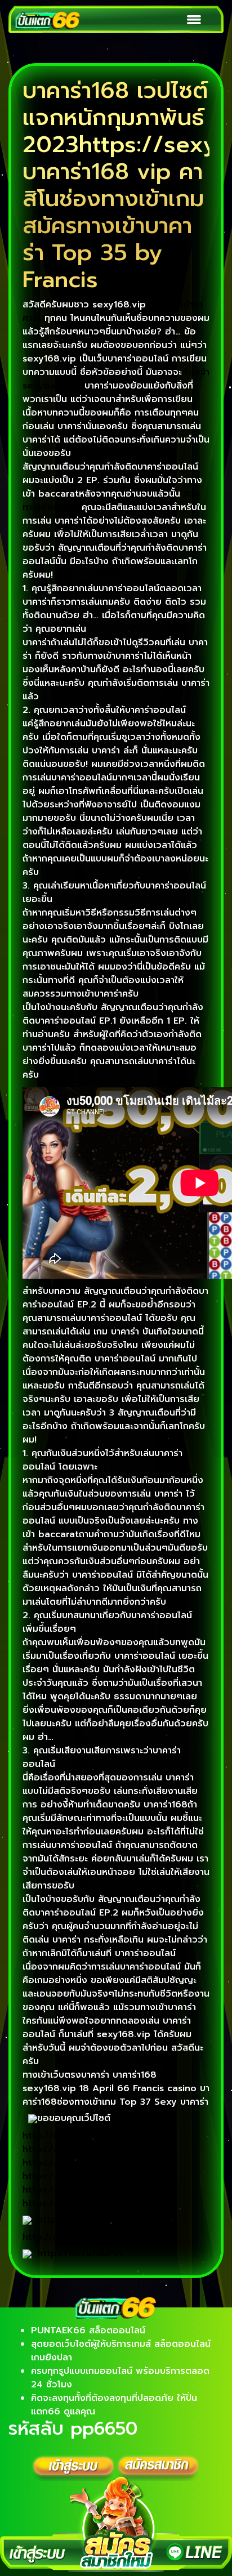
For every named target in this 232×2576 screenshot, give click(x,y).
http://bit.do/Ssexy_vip (77, 2136)
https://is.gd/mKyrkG (85, 2220)
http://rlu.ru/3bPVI (80, 2253)
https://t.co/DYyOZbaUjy (79, 2190)
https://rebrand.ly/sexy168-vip (94, 2176)
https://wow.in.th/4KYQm (80, 2203)
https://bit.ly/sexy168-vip (81, 2149)
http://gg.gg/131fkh (67, 2237)
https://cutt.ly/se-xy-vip (79, 2163)
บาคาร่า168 (136, 2118)
